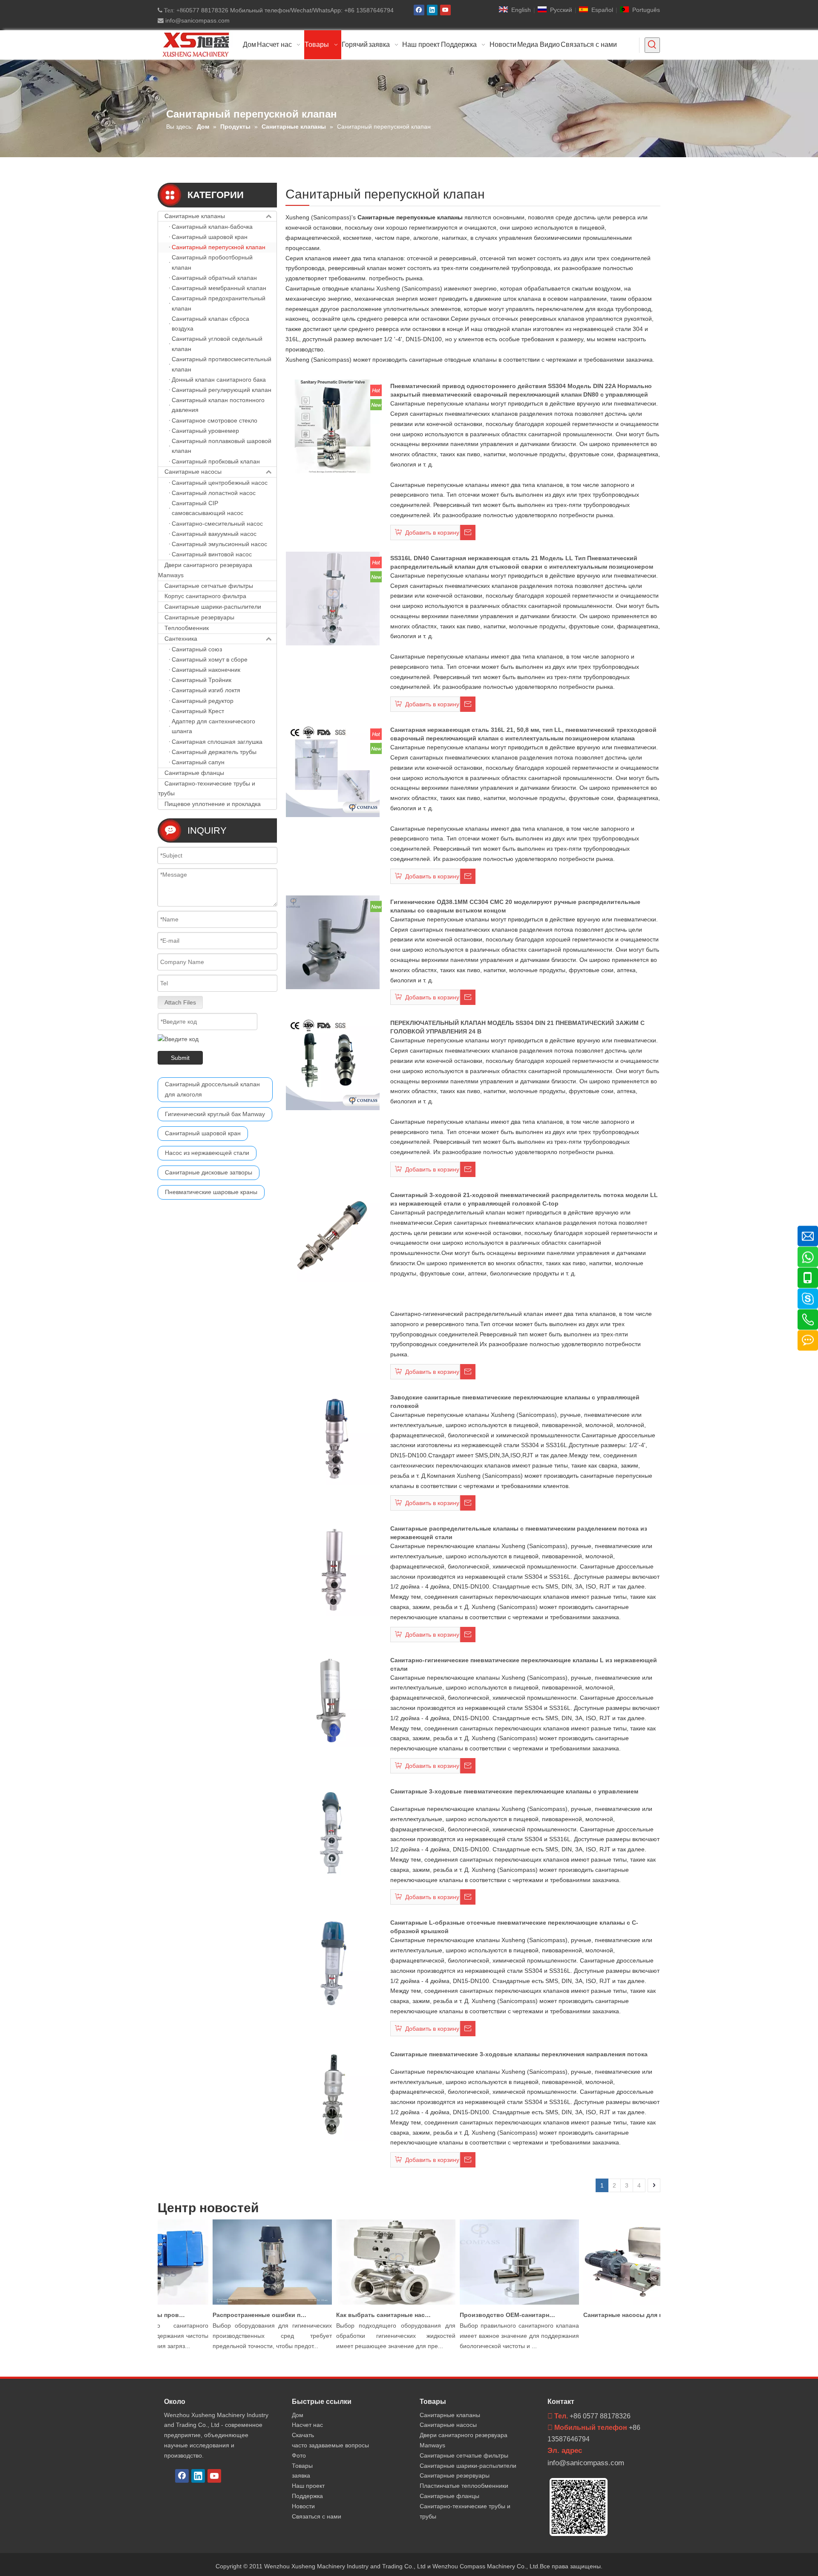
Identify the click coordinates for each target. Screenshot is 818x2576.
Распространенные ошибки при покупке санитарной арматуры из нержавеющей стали (233, 2315)
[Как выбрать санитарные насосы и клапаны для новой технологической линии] (369, 2305)
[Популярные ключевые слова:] (652, 45)
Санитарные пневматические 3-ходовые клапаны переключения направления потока (519, 2054)
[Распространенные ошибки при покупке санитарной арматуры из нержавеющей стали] (245, 2305)
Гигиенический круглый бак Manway (215, 1114)
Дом (298, 2415)
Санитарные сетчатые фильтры (209, 586)
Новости (303, 2506)
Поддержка (307, 2496)
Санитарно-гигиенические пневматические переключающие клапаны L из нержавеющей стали (524, 1664)
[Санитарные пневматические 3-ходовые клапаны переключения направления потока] (333, 2094)
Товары (302, 2466)
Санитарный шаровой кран (203, 1133)
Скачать (303, 2435)
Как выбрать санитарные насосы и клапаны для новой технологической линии (357, 2315)
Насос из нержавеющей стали (207, 1153)
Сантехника (181, 639)
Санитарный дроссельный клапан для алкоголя (212, 1089)
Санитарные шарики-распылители (213, 607)
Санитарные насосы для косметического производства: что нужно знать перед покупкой (604, 2315)
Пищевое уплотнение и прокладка (213, 804)
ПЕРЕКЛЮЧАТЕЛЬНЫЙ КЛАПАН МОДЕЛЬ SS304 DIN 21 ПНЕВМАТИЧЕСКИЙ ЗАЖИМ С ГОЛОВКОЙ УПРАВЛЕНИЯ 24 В (517, 1027)
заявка (301, 2475)
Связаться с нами (317, 2516)
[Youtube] (445, 10)
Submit (180, 1058)
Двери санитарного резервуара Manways (205, 570)
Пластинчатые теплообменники (464, 2486)
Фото (299, 2455)
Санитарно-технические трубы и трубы (207, 789)
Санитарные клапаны (195, 216)
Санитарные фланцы (194, 773)
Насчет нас (307, 2425)
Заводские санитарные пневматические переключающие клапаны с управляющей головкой (515, 1402)
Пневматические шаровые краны (211, 1192)
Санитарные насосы (193, 472)
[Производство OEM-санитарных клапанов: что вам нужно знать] (492, 2305)
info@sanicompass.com (197, 20)
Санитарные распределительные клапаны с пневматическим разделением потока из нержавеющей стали (519, 1533)
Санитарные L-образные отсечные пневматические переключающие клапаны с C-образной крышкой (514, 1927)
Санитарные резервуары (199, 617)
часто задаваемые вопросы (330, 2445)
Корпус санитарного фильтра (205, 596)
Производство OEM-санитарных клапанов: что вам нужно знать (481, 2315)
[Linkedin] (432, 10)
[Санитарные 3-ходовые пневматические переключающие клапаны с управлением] (333, 1831)
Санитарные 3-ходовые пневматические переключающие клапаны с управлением (514, 1791)
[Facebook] (419, 10)
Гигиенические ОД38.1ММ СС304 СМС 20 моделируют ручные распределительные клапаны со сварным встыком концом (515, 906)
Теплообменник (187, 628)
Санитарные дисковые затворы (209, 1172)
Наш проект (308, 2486)
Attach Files (180, 1002)
